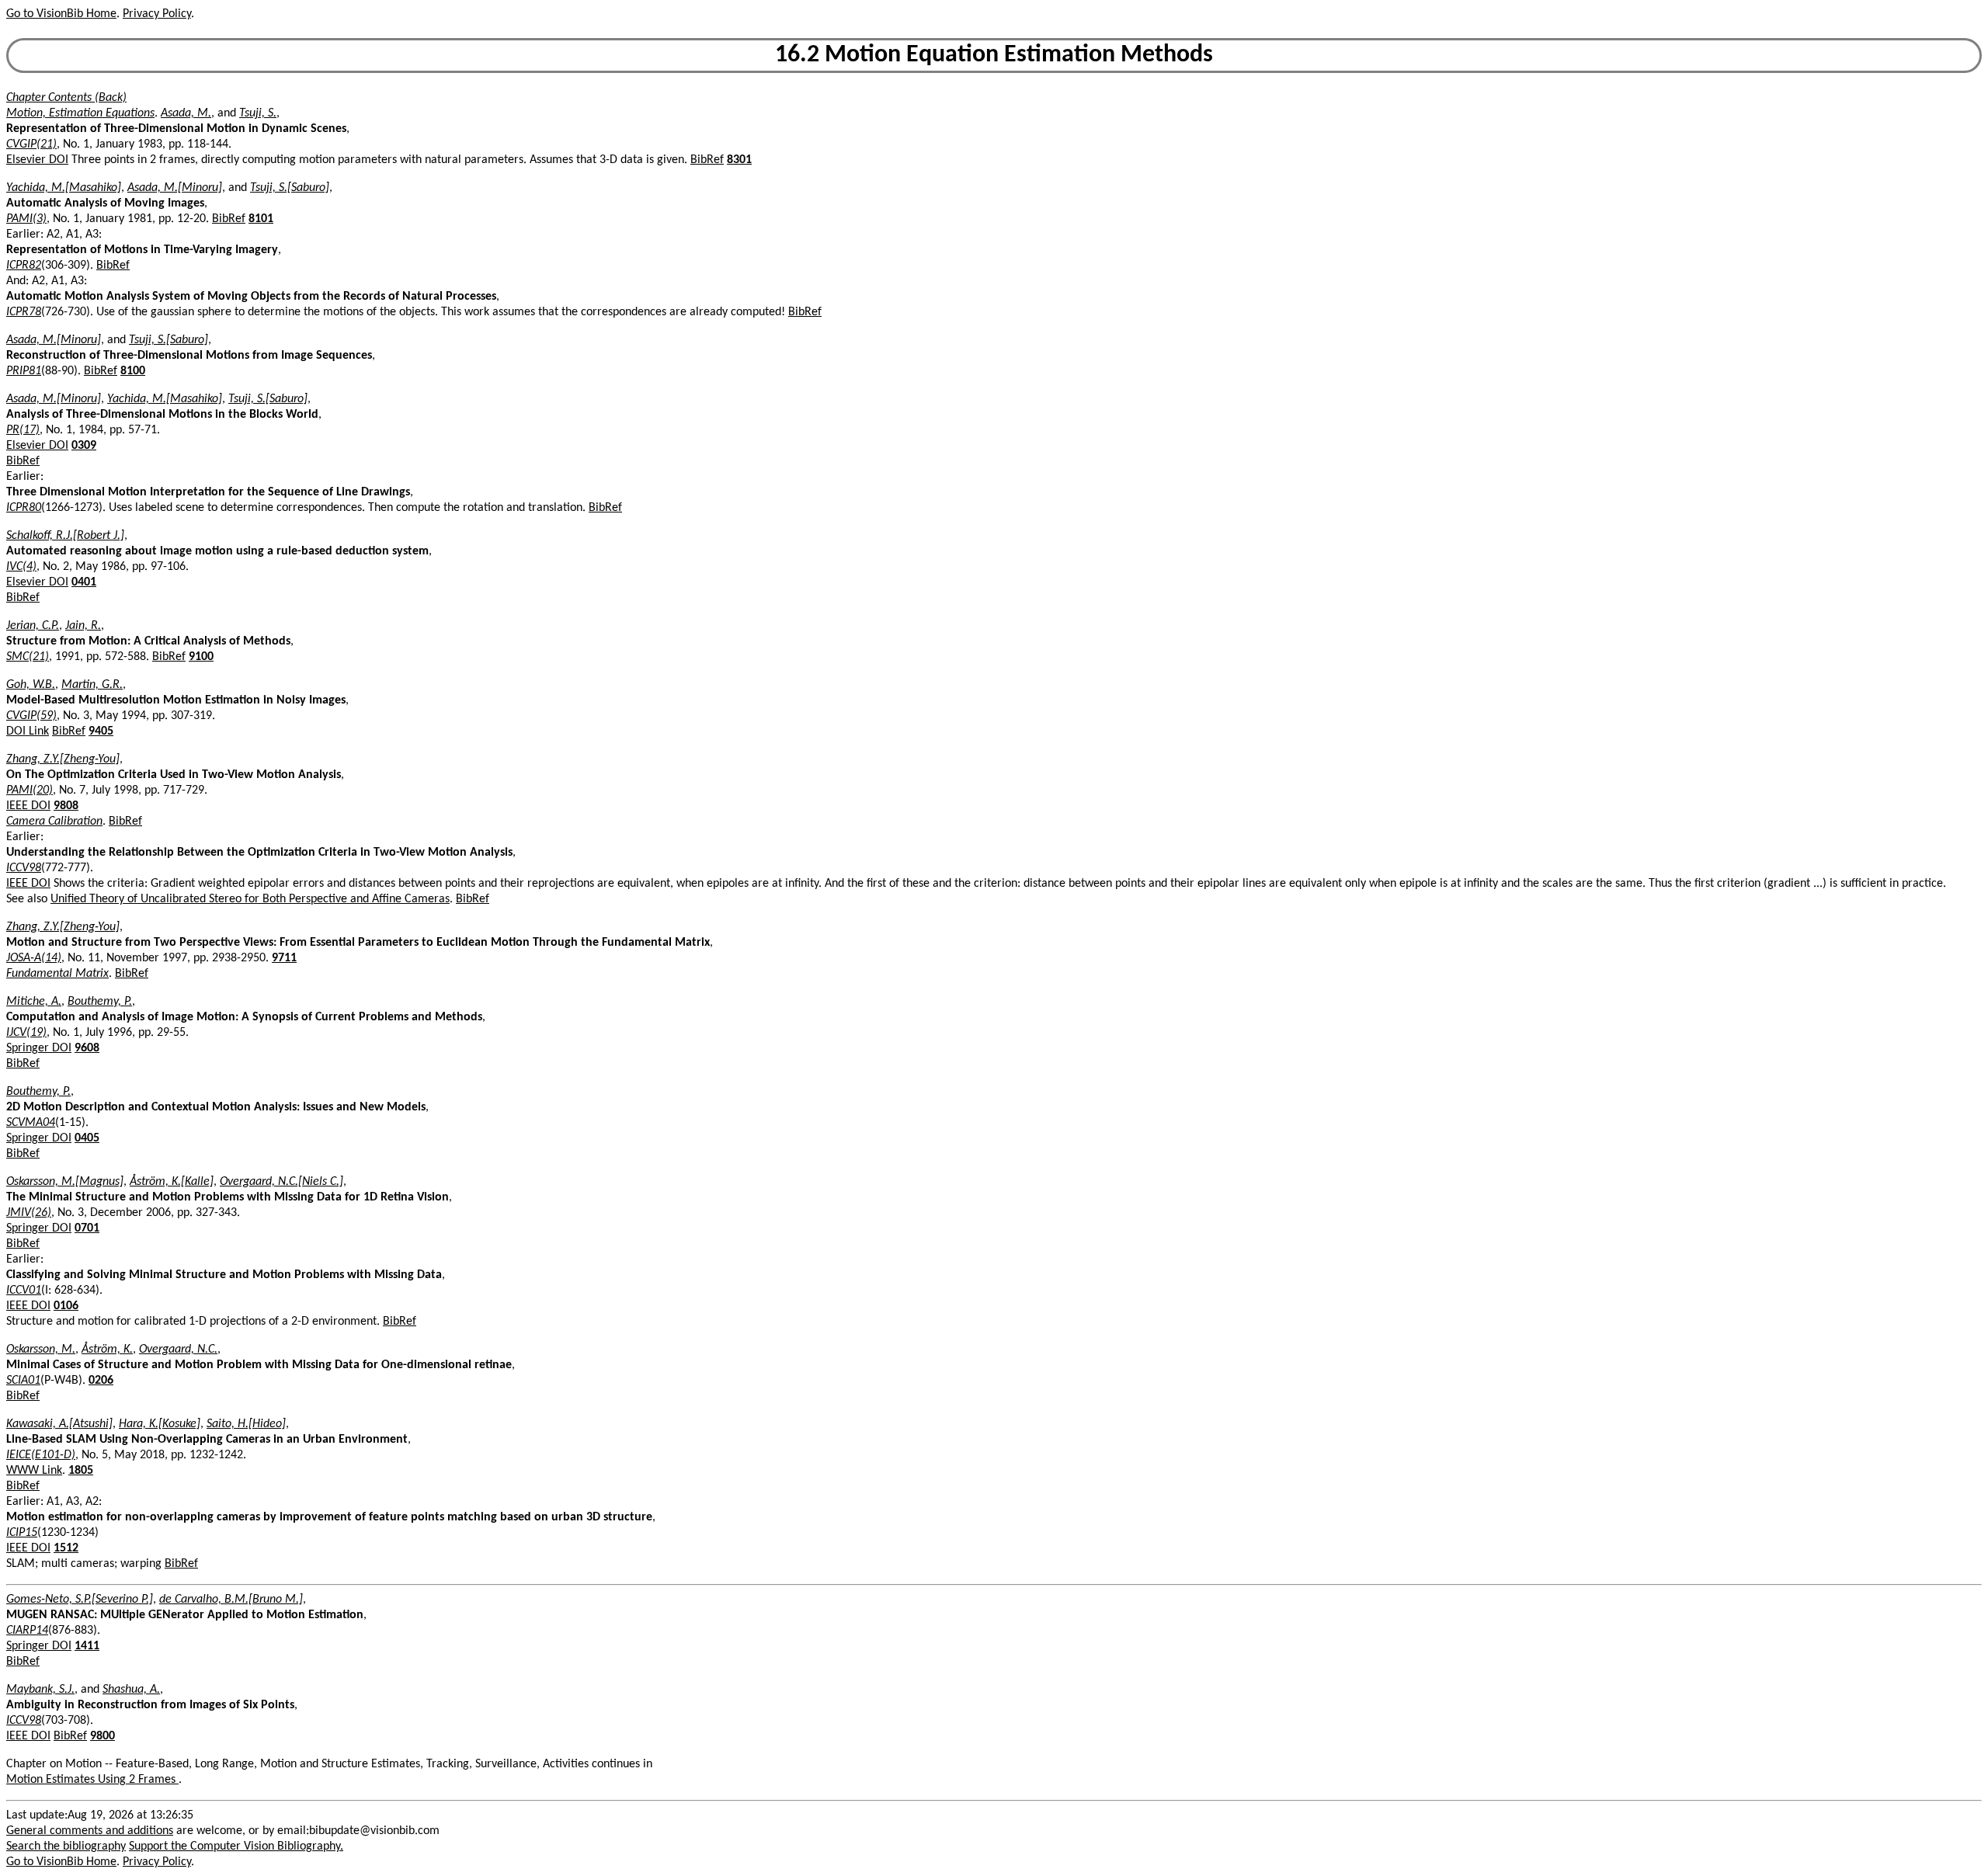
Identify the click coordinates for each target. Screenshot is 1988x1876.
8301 (739, 160)
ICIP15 (22, 1533)
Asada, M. (186, 113)
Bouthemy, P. (100, 1002)
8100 (133, 371)
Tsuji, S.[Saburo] (290, 188)
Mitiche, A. (34, 1002)
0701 (87, 1228)
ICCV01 (24, 1291)
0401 (84, 582)
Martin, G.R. (92, 685)
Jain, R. (83, 626)
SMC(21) (28, 657)
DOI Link (28, 731)
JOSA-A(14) (34, 958)
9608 (87, 1048)
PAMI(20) (30, 790)
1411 (87, 1646)
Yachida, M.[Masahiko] (64, 188)
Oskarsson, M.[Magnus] (65, 1182)
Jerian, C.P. (33, 626)
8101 (261, 219)
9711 (284, 958)
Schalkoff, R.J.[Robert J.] (65, 536)
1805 (81, 1471)
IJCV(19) (26, 1033)
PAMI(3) (26, 219)
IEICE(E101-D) (41, 1455)
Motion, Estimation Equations (80, 113)
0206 (101, 1381)
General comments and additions (90, 1831)
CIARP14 (27, 1631)
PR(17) (23, 430)
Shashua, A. (131, 1690)
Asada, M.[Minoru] (175, 188)
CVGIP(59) (31, 716)
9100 (201, 657)
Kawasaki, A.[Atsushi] (59, 1424)
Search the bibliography (66, 1846)
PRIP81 (24, 371)
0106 (66, 1306)
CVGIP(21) (31, 144)
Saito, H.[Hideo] (246, 1424)
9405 (101, 731)
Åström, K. (107, 1350)
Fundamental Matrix (57, 974)
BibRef (707, 160)
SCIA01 (23, 1381)
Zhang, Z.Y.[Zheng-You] (63, 759)
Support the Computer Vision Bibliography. (236, 1846)
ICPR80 (24, 508)
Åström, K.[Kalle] (172, 1182)
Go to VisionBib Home (61, 14)
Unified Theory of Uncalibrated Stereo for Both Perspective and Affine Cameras (250, 899)
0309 (84, 446)
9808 (66, 806)
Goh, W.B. (31, 685)
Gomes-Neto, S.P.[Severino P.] (80, 1600)
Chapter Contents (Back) (66, 98)
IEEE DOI (28, 806)
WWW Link (34, 1471)
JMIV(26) (29, 1213)
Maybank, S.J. (40, 1690)
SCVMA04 (31, 1123)
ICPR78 (24, 312)
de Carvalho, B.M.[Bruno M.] (231, 1600)
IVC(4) (21, 567)
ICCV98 (24, 868)
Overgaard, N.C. (178, 1350)
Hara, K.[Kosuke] (160, 1424)
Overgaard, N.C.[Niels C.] (282, 1182)
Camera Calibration (54, 822)
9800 (103, 1736)
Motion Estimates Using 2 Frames (92, 1780)
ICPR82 (24, 266)
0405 (87, 1138)
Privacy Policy (157, 14)
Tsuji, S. (258, 113)
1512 (66, 1548)
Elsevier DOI (37, 160)
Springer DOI (39, 1048)
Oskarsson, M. (41, 1350)
